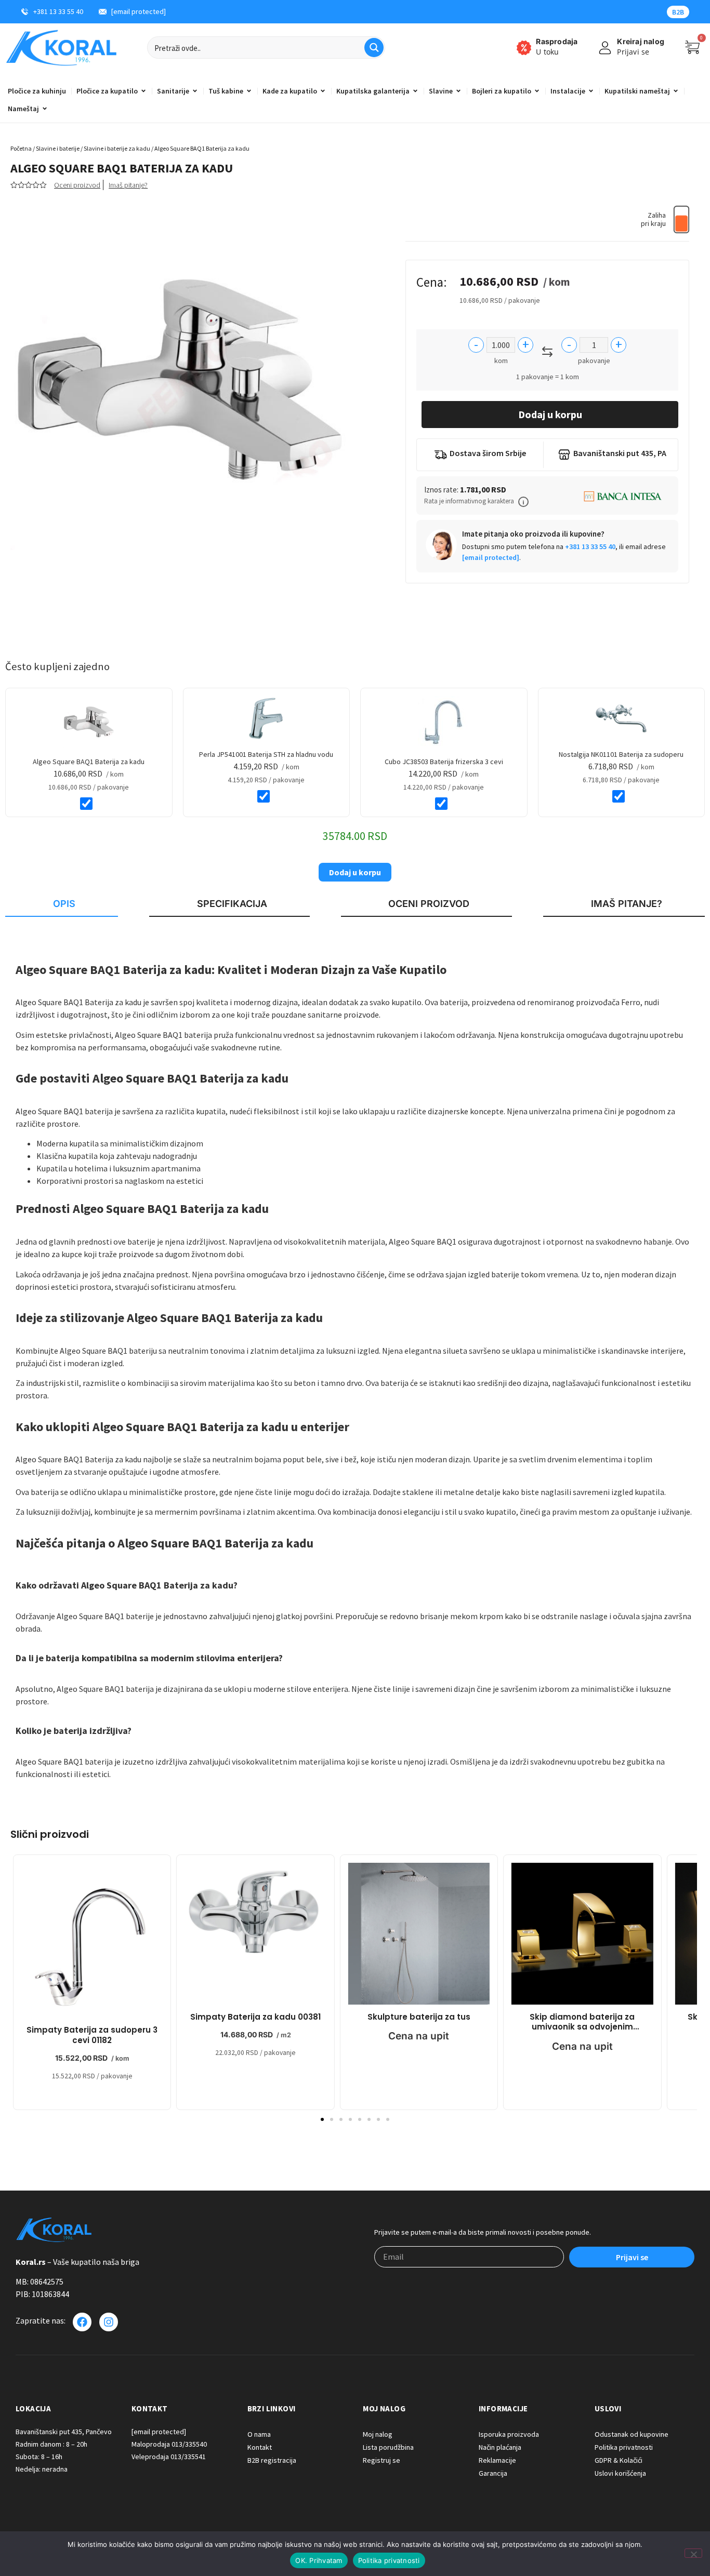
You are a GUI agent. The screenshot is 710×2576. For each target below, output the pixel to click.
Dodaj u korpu (550, 414)
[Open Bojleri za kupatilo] (537, 91)
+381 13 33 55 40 (590, 546)
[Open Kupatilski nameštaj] (676, 91)
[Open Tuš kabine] (249, 91)
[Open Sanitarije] (195, 91)
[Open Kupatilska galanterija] (415, 91)
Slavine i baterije (58, 148)
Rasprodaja (557, 41)
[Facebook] (82, 2322)
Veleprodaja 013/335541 (169, 2457)
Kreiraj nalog (641, 41)
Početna (21, 148)
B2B (678, 12)
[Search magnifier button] (374, 48)
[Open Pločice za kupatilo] (143, 91)
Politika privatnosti (389, 2560)
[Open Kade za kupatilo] (323, 91)
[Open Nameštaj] (45, 109)
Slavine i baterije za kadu (117, 148)
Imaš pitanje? (128, 185)
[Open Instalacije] (591, 91)
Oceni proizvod (77, 185)
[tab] (62, 904)
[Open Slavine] (458, 91)
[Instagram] (109, 2322)
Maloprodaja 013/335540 (169, 2444)
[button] (523, 502)
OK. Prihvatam (319, 2560)
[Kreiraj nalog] (605, 48)
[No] (693, 2553)
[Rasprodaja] (524, 48)
